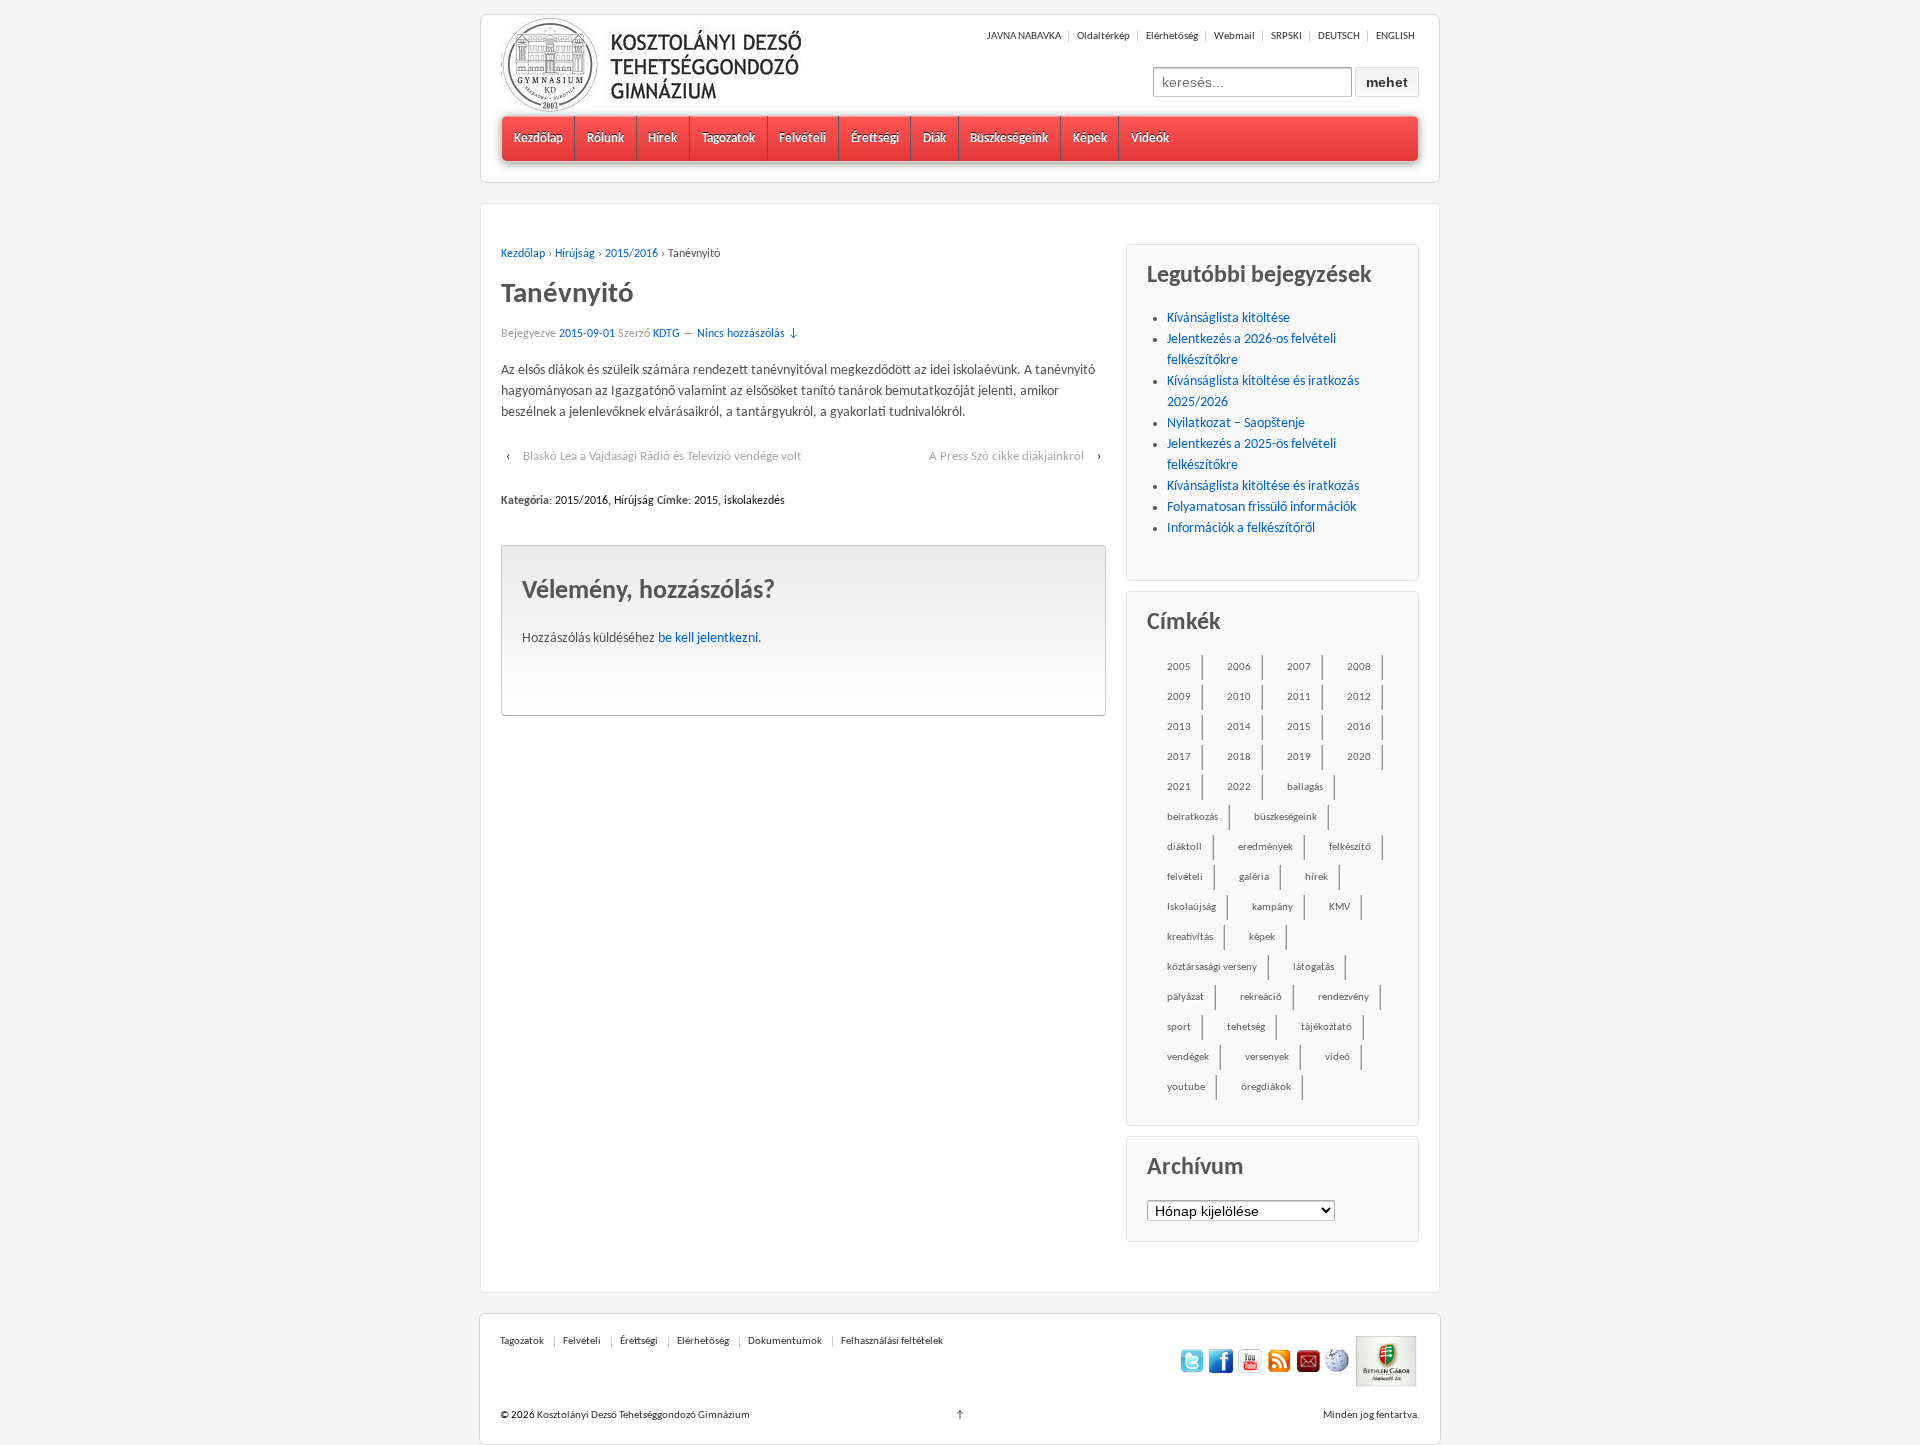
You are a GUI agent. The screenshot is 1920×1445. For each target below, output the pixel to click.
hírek (1316, 877)
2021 (1179, 787)
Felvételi (802, 138)
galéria (1254, 877)
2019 (1299, 757)
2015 (706, 501)
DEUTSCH (1339, 36)
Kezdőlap (538, 138)
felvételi (1185, 877)
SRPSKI (1286, 36)
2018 (1239, 757)
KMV (1339, 907)
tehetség (1246, 1027)
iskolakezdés (754, 501)
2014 (1239, 727)
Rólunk (605, 138)
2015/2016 (631, 254)
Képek (1090, 138)
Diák (934, 138)
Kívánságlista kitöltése (1228, 318)
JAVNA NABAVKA (1024, 36)
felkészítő (1350, 847)
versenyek (1267, 1057)
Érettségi (875, 138)
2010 (1239, 697)
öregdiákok (1266, 1087)
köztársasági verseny (1212, 967)
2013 (1179, 727)
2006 (1239, 667)
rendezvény (1343, 997)
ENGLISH (1395, 36)
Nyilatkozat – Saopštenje (1236, 423)
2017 (1179, 757)
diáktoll (1184, 847)
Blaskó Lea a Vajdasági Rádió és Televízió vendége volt (662, 456)
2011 (1299, 697)
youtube (1186, 1087)
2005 (1179, 667)
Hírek (662, 138)
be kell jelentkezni (708, 638)
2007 (1299, 667)
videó (1337, 1057)
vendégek (1188, 1057)
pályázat (1185, 997)
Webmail (1234, 36)
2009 (1179, 697)
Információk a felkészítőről (1241, 528)
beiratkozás (1192, 817)
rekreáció (1261, 997)
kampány (1272, 907)
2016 (1359, 727)
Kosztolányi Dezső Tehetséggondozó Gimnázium (642, 1415)
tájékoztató (1326, 1027)
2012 (1359, 697)
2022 (1239, 787)
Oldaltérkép (1103, 36)
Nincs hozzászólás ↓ (748, 334)
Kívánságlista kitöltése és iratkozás (1263, 486)
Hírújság (575, 254)
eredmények (1265, 847)
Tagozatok (728, 138)
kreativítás (1190, 937)
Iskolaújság (1191, 907)
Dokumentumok (785, 1341)
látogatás (1313, 967)
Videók (1150, 138)
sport (1179, 1027)
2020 (1359, 757)
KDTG (666, 334)
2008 (1359, 667)
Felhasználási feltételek (892, 1341)
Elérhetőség (1172, 36)
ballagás (1305, 787)
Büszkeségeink (1009, 138)
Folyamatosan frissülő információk (1261, 507)
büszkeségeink (1285, 817)
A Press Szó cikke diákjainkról (1006, 456)
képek (1262, 937)
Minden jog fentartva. (1371, 1415)
